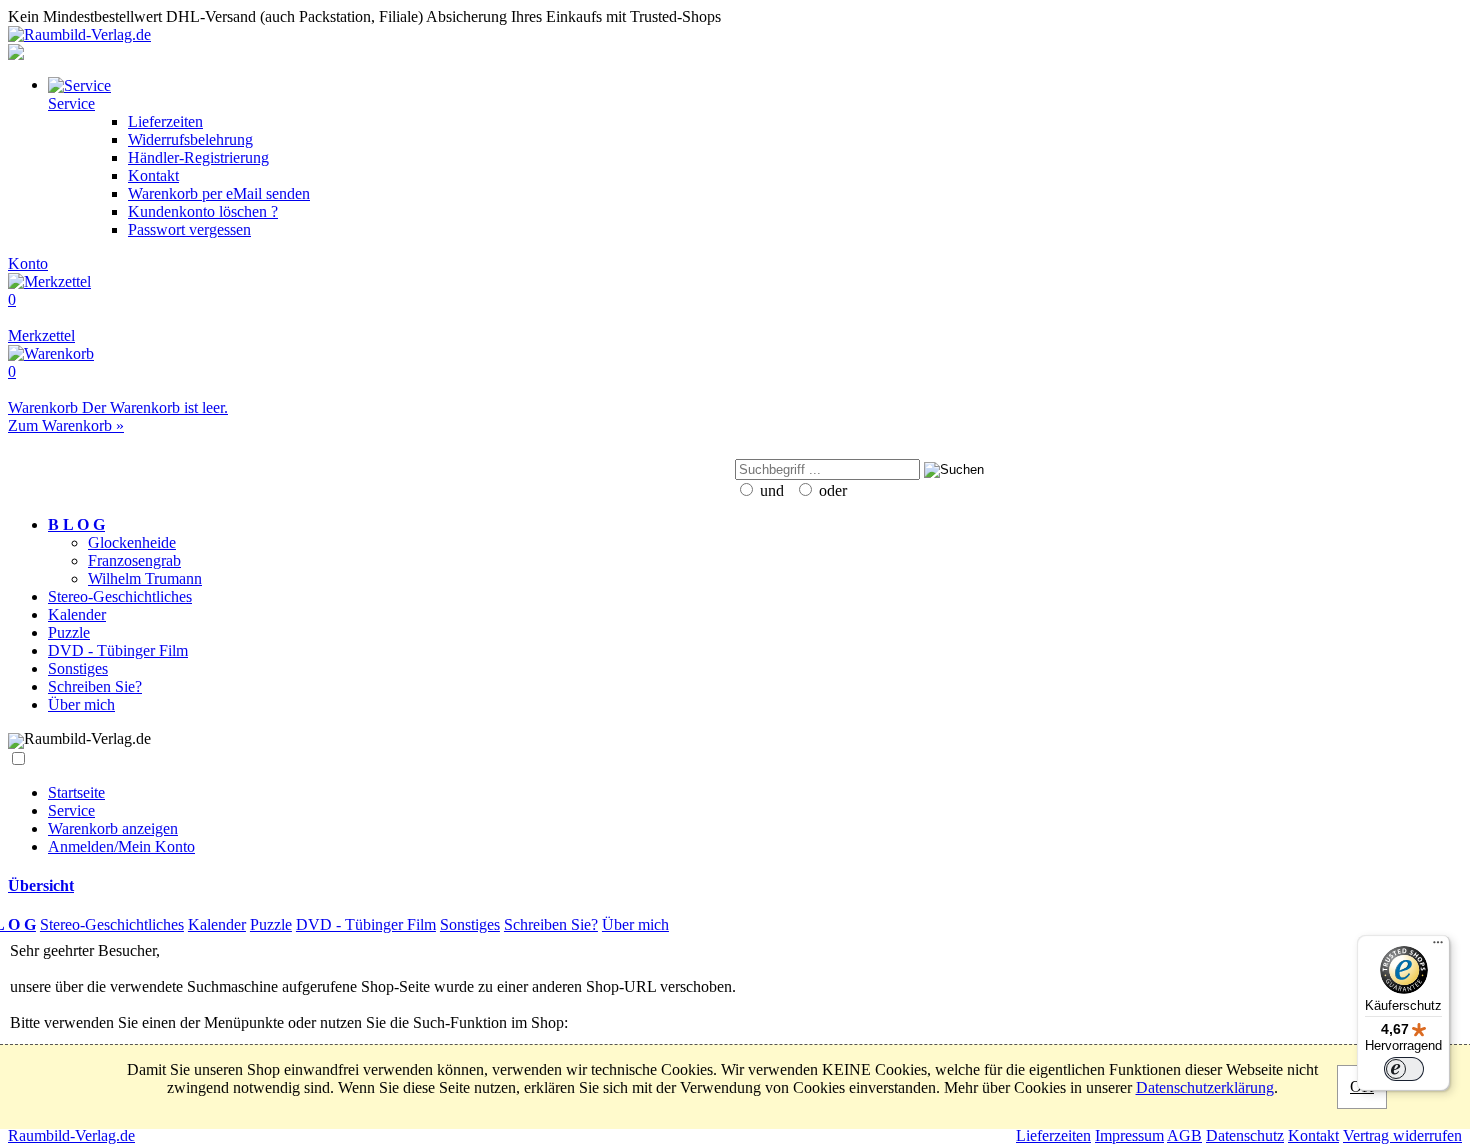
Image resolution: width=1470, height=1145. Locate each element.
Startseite (76, 792)
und (770, 490)
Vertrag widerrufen (1402, 1135)
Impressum (1129, 1135)
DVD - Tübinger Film (118, 650)
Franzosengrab (134, 560)
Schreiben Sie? (95, 686)
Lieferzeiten (165, 121)
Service (71, 810)
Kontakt (153, 175)
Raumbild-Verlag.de (71, 1135)
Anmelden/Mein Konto (121, 846)
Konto (28, 263)
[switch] (1404, 1069)
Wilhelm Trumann (145, 578)
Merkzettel (41, 317)
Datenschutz (1245, 1135)
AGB (1184, 1135)
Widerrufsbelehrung (190, 139)
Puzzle (69, 632)
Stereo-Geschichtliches (120, 596)
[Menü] (1438, 947)
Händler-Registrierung (198, 157)
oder (831, 490)
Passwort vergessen (189, 229)
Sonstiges (78, 668)
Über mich (81, 704)
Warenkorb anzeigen (113, 828)
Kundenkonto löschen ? (203, 211)
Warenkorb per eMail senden (219, 193)
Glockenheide (132, 542)
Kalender (77, 614)
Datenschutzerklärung (1205, 1087)
